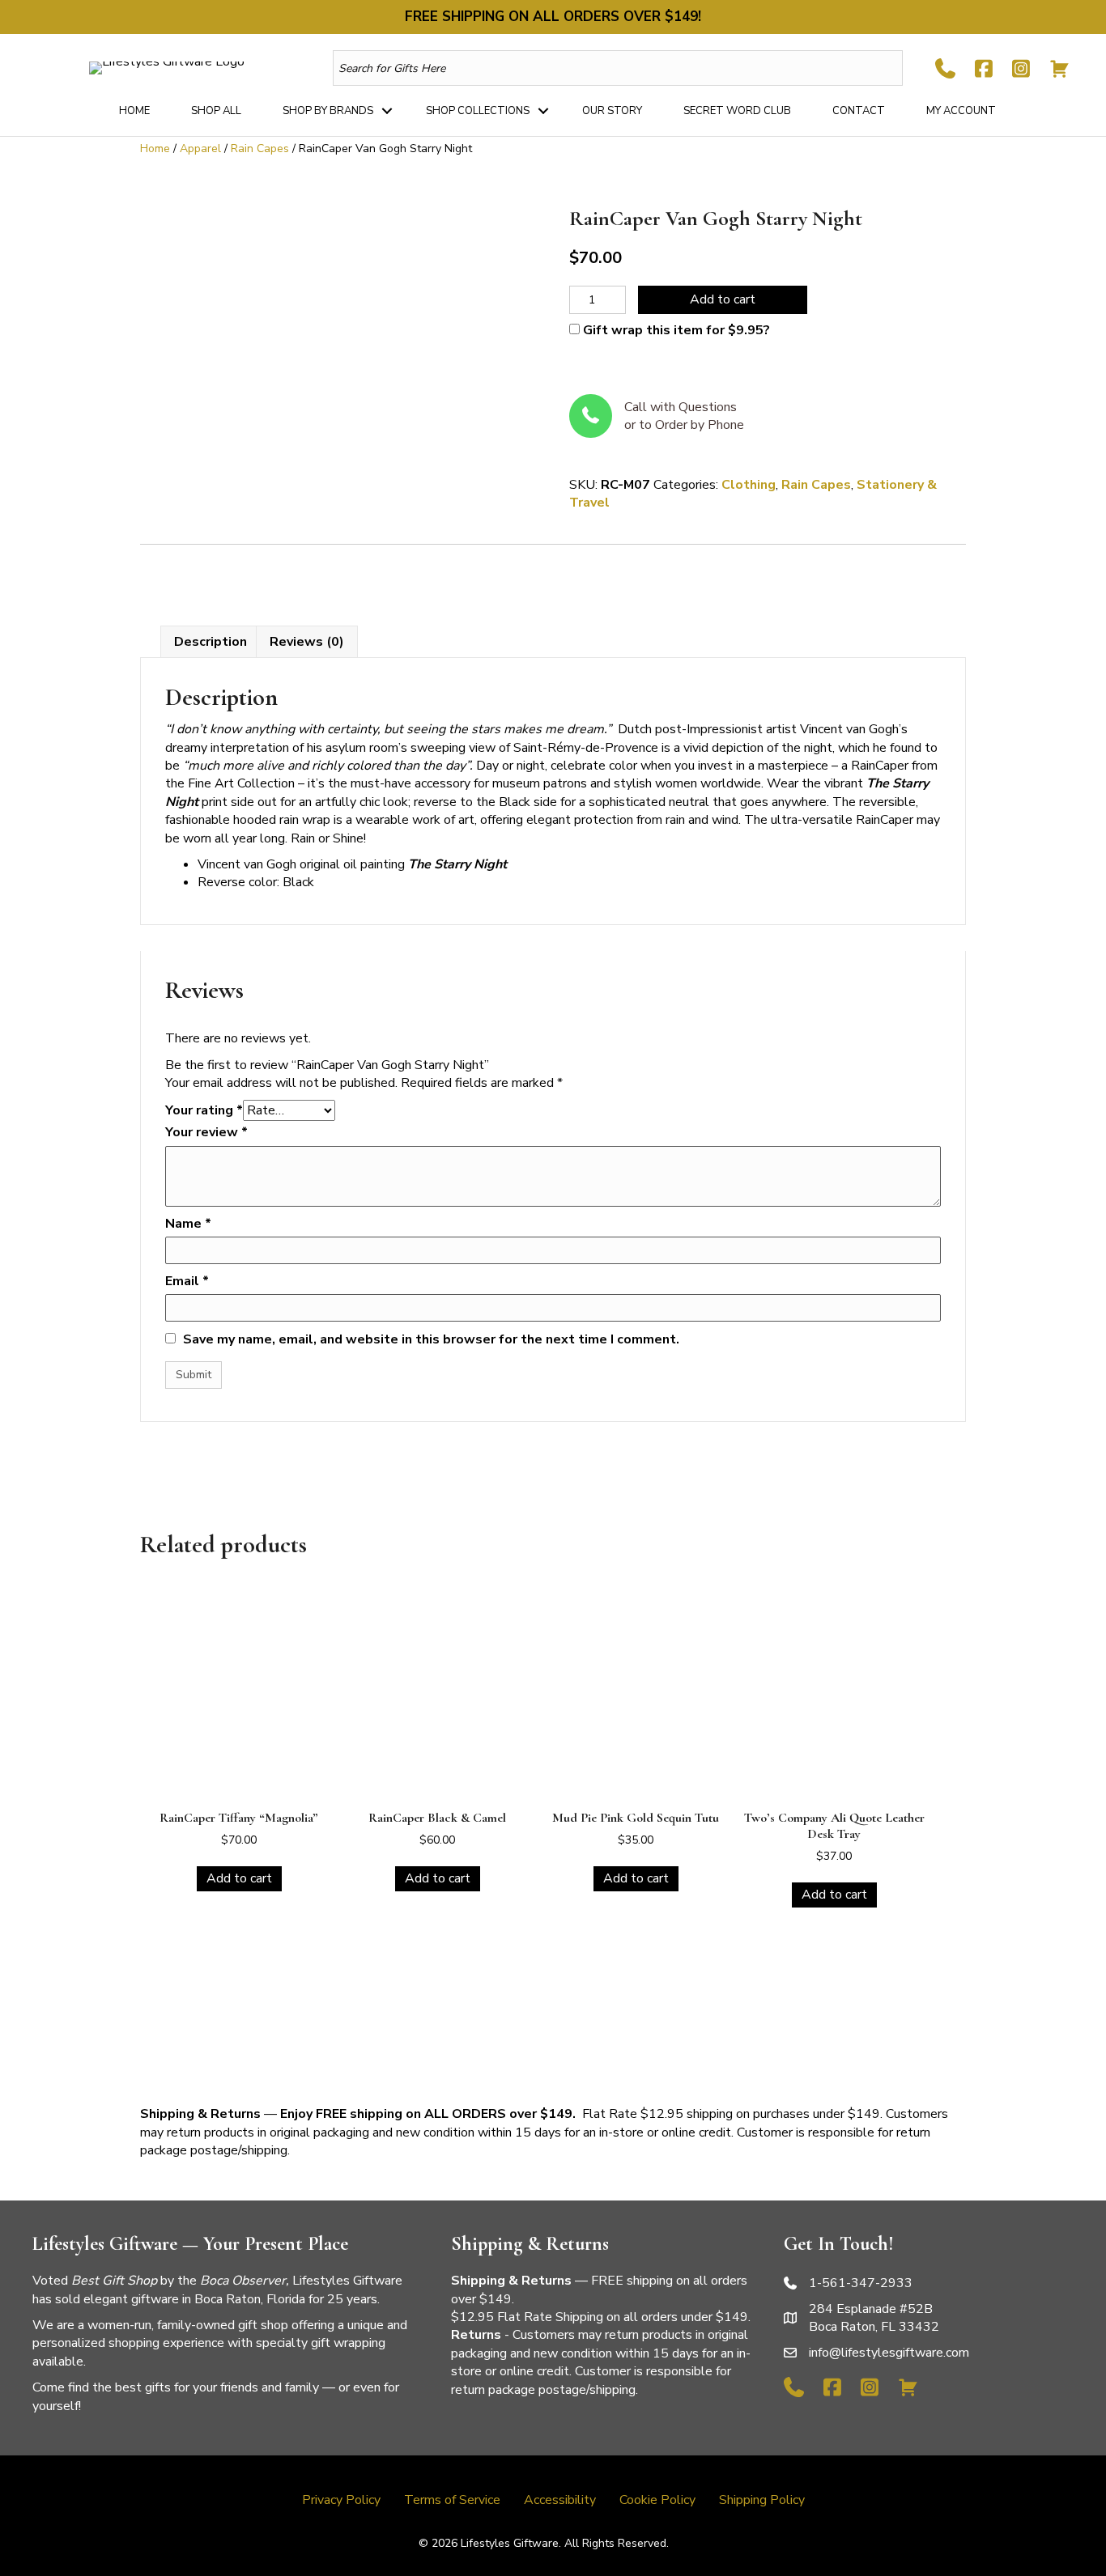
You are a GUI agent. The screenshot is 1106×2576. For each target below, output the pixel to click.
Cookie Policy (657, 2500)
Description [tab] (211, 642)
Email (187, 1281)
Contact (859, 111)
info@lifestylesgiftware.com (889, 2353)
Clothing (749, 485)
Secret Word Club (737, 111)
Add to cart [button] (239, 1878)
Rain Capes (260, 149)
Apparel (200, 149)
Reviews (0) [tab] (307, 642)
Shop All (216, 111)
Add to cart (723, 299)
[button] (387, 111)
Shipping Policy (762, 2500)
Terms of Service (452, 2500)
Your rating (204, 1110)
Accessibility (560, 2500)
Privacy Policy (341, 2500)
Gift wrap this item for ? (675, 330)
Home (134, 111)
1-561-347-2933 (861, 2283)
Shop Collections (478, 111)
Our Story (612, 111)
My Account (961, 111)
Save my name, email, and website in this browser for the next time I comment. (431, 1339)
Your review (206, 1132)
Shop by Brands (328, 111)
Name (188, 1224)
